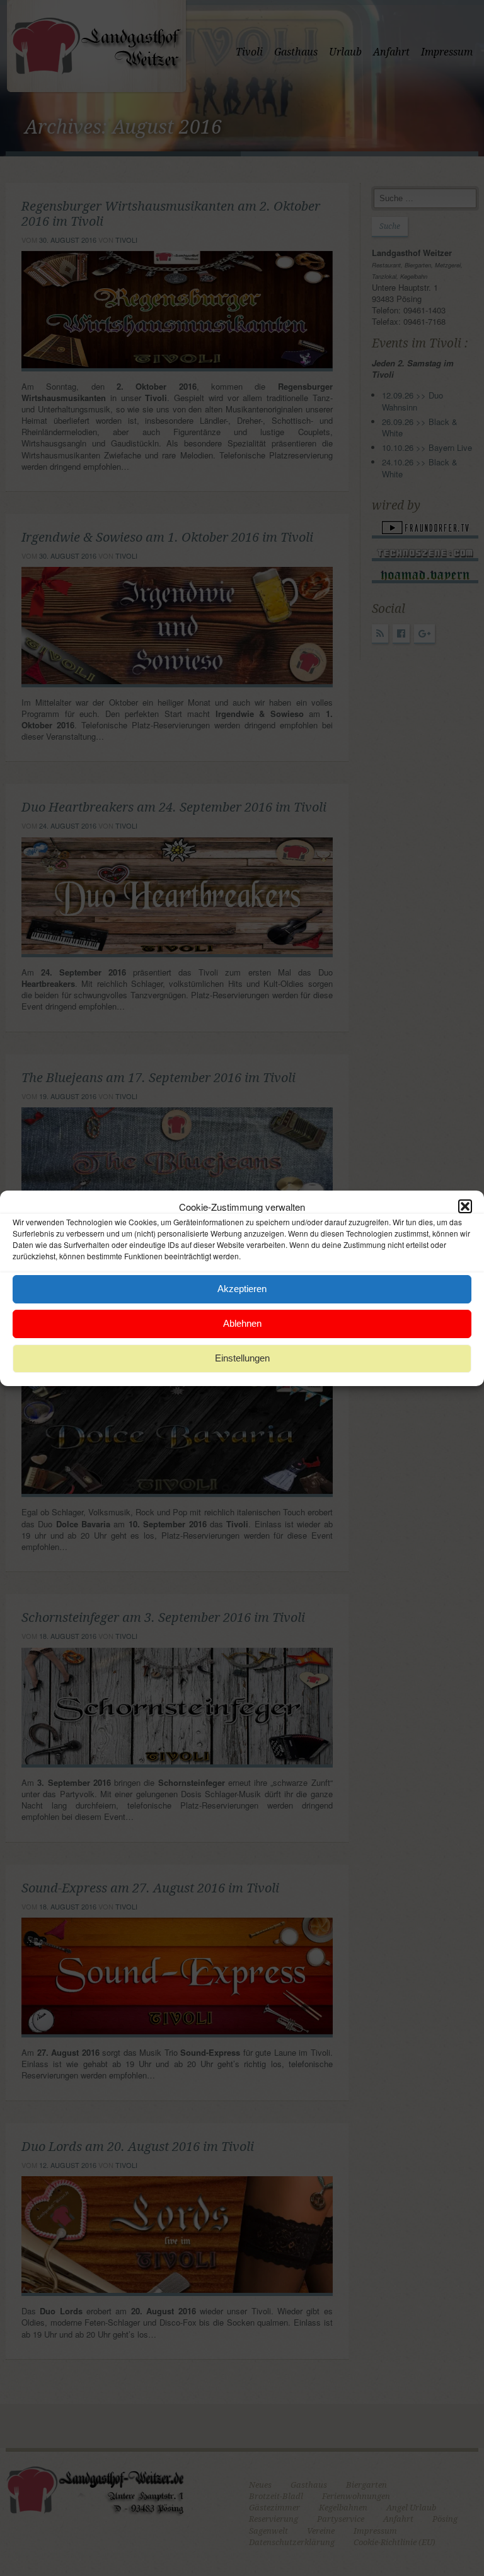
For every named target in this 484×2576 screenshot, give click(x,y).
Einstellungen (242, 1358)
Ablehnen (242, 1323)
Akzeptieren (242, 1289)
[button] (465, 1206)
